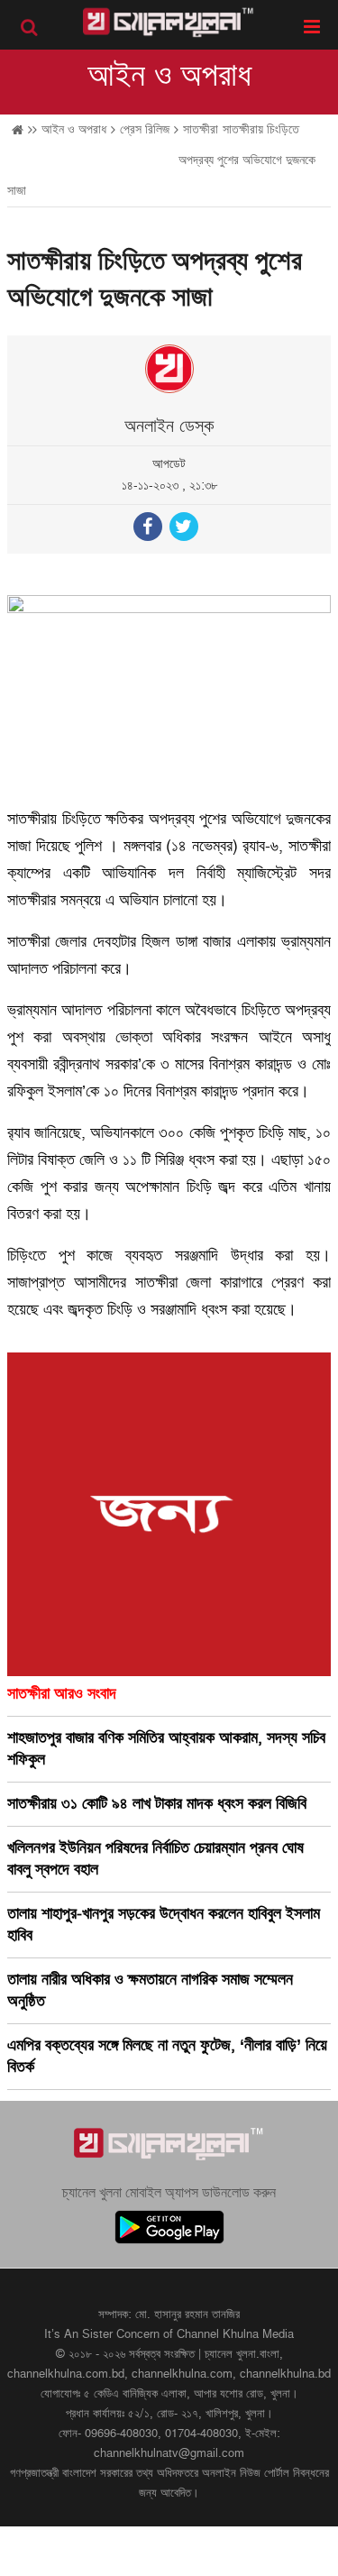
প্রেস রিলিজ (145, 129)
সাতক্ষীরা (201, 129)
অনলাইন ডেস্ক (169, 426)
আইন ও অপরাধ (169, 76)
